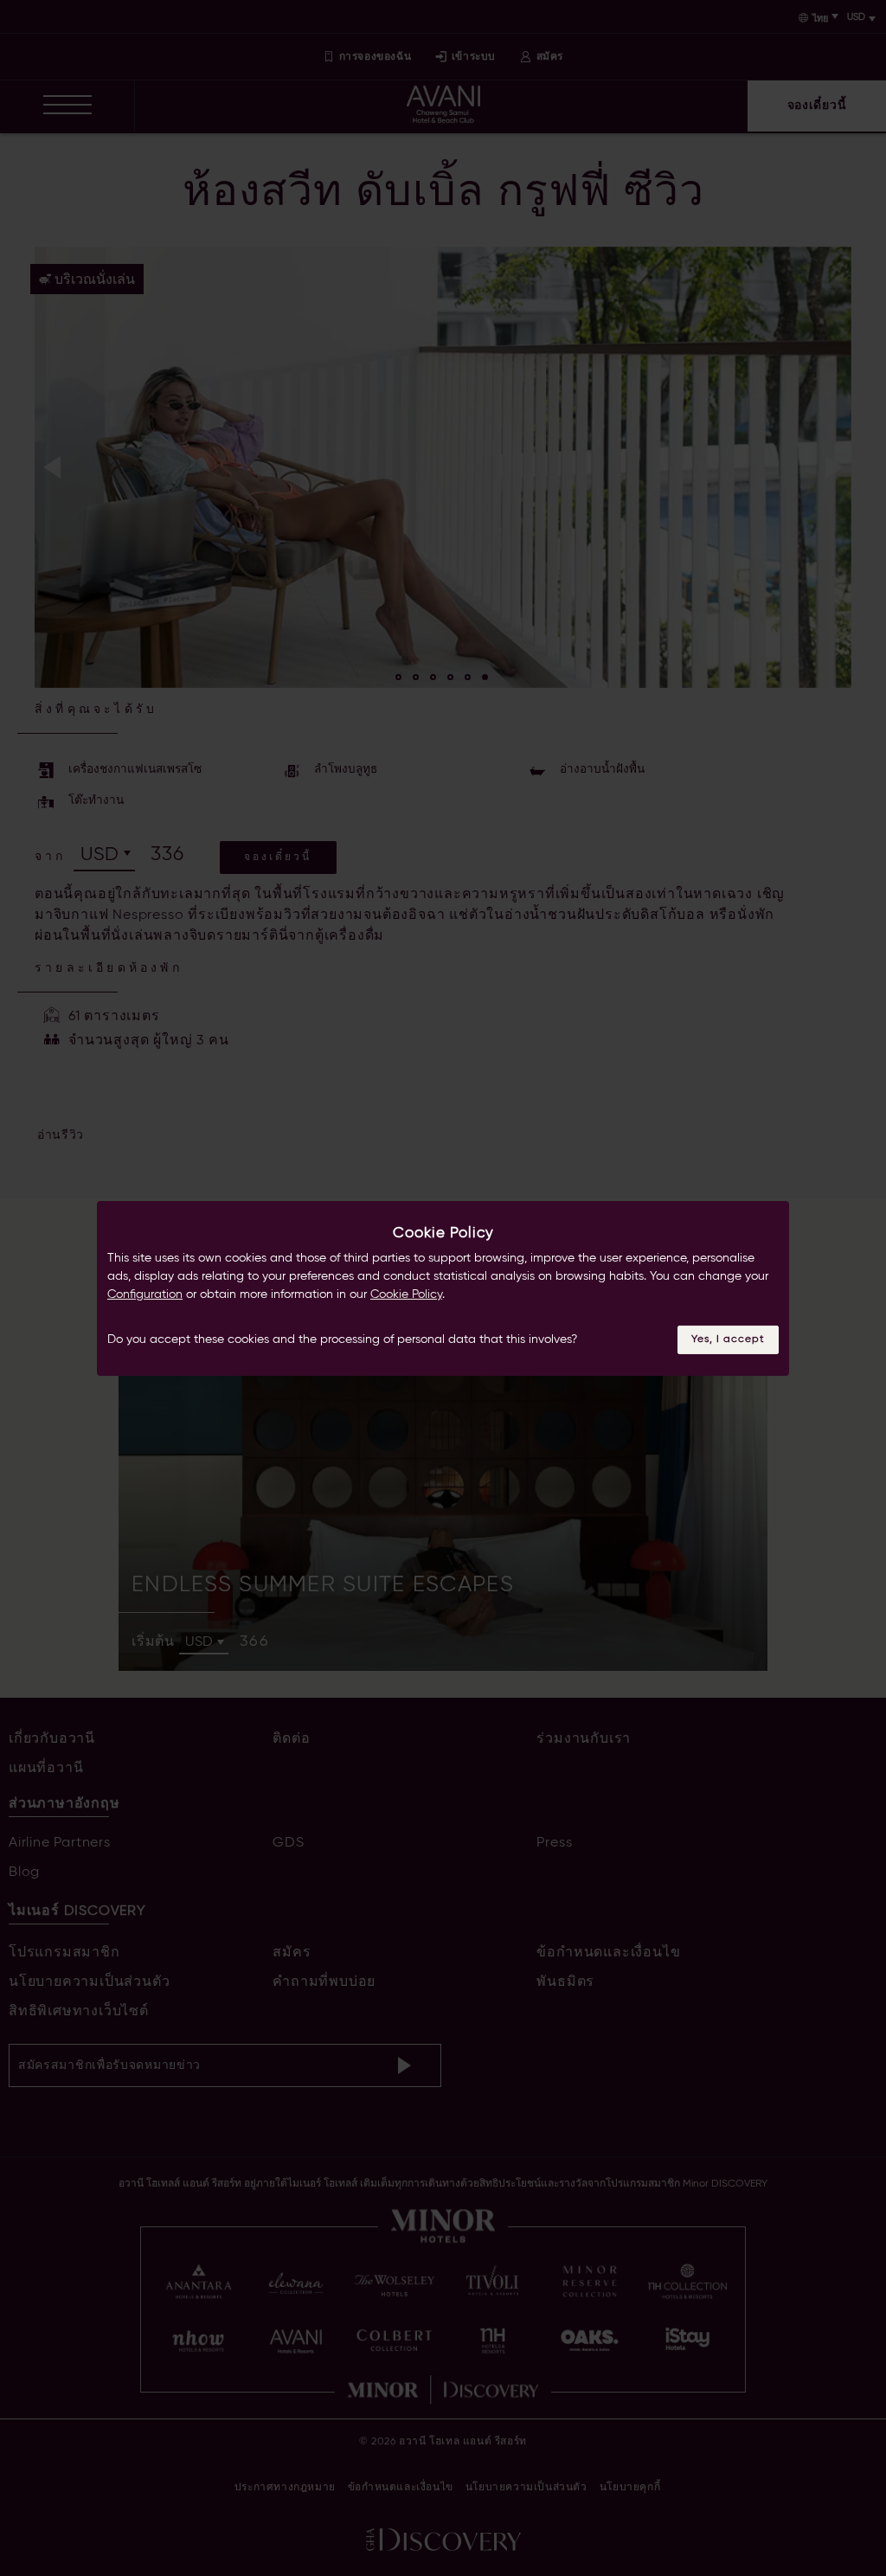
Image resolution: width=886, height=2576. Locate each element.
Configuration (145, 1294)
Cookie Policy (406, 1294)
